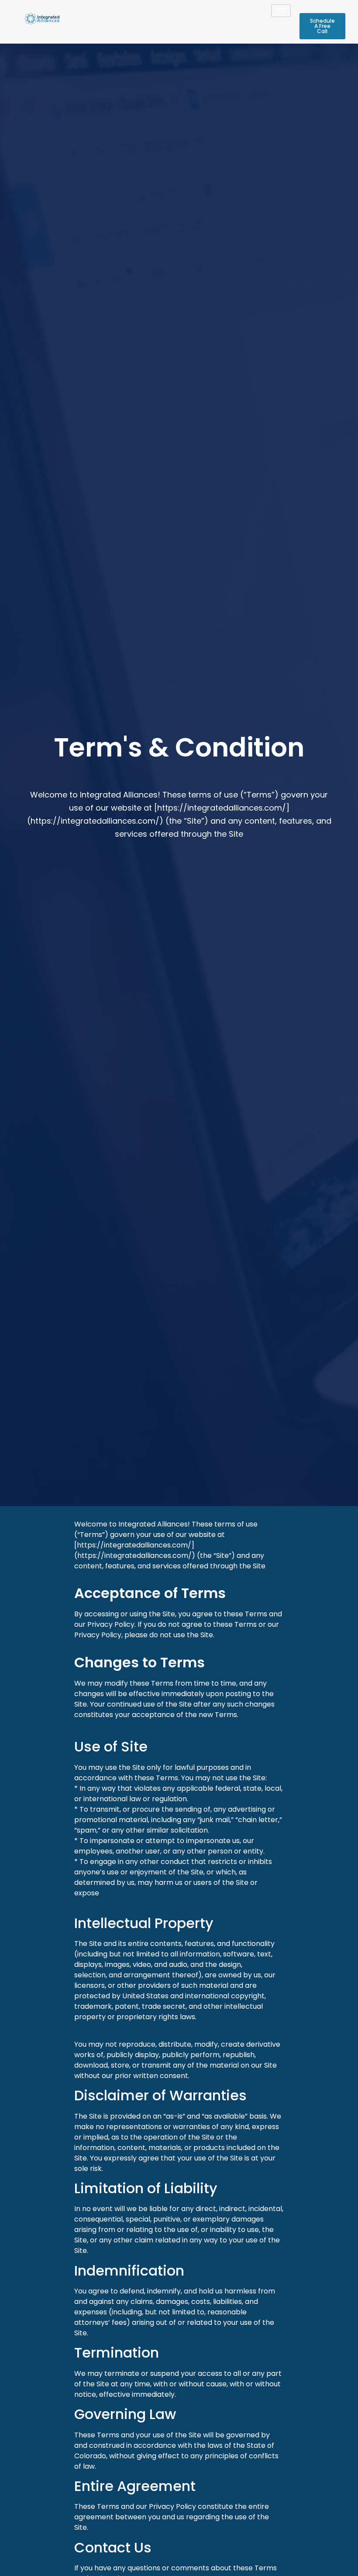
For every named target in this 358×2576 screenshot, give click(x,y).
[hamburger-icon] (281, 11)
